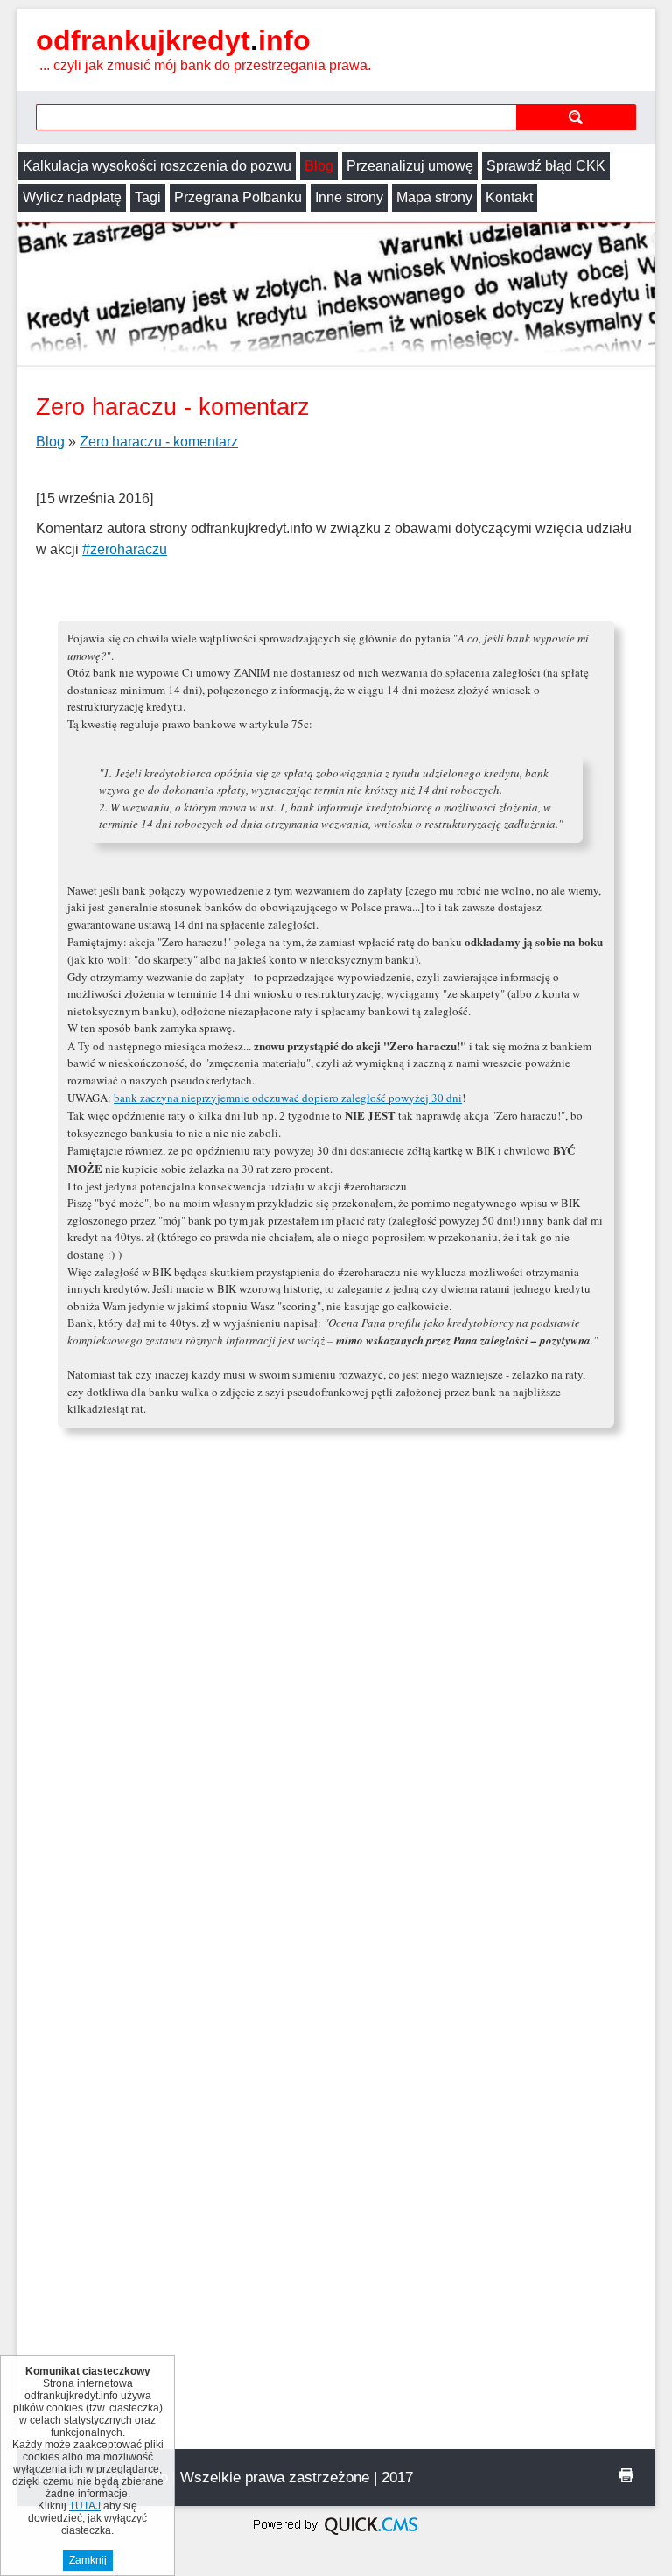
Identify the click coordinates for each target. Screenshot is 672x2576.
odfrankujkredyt (173, 40)
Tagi (148, 197)
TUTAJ (85, 2506)
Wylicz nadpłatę (72, 197)
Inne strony (349, 197)
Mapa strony (434, 197)
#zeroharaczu (125, 549)
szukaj (576, 117)
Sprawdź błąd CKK (546, 166)
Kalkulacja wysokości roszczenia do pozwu (157, 166)
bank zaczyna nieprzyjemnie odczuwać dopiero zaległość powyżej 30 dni (288, 1098)
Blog (319, 166)
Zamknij (88, 2560)
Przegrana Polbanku (238, 197)
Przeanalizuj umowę (410, 166)
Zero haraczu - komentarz (159, 442)
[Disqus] (336, 1775)
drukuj (626, 2475)
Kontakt (509, 197)
